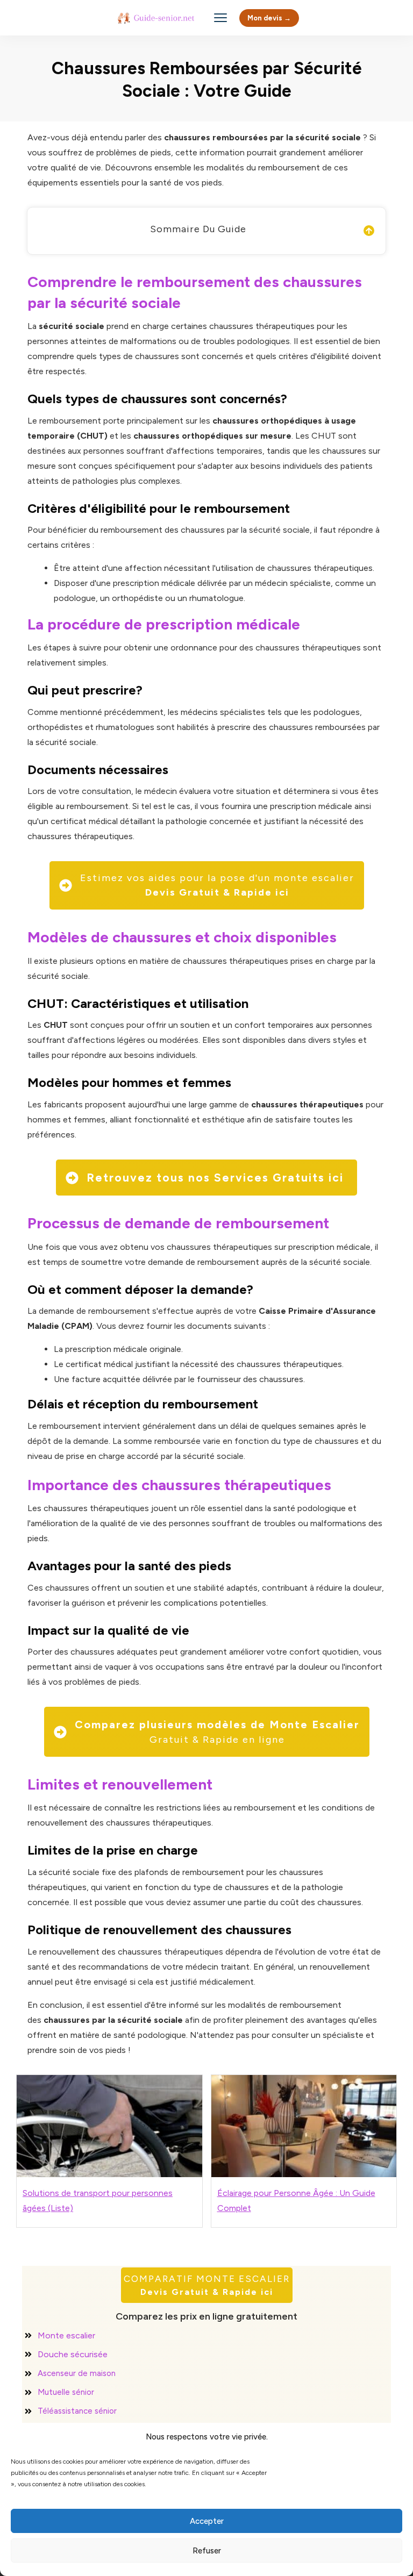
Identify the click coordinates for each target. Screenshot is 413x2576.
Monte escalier (66, 2335)
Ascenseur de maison (77, 2373)
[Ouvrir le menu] (220, 18)
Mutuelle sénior (66, 2392)
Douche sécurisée (73, 2354)
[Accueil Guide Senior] (158, 18)
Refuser (207, 2551)
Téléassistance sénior (77, 2411)
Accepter (207, 2521)
